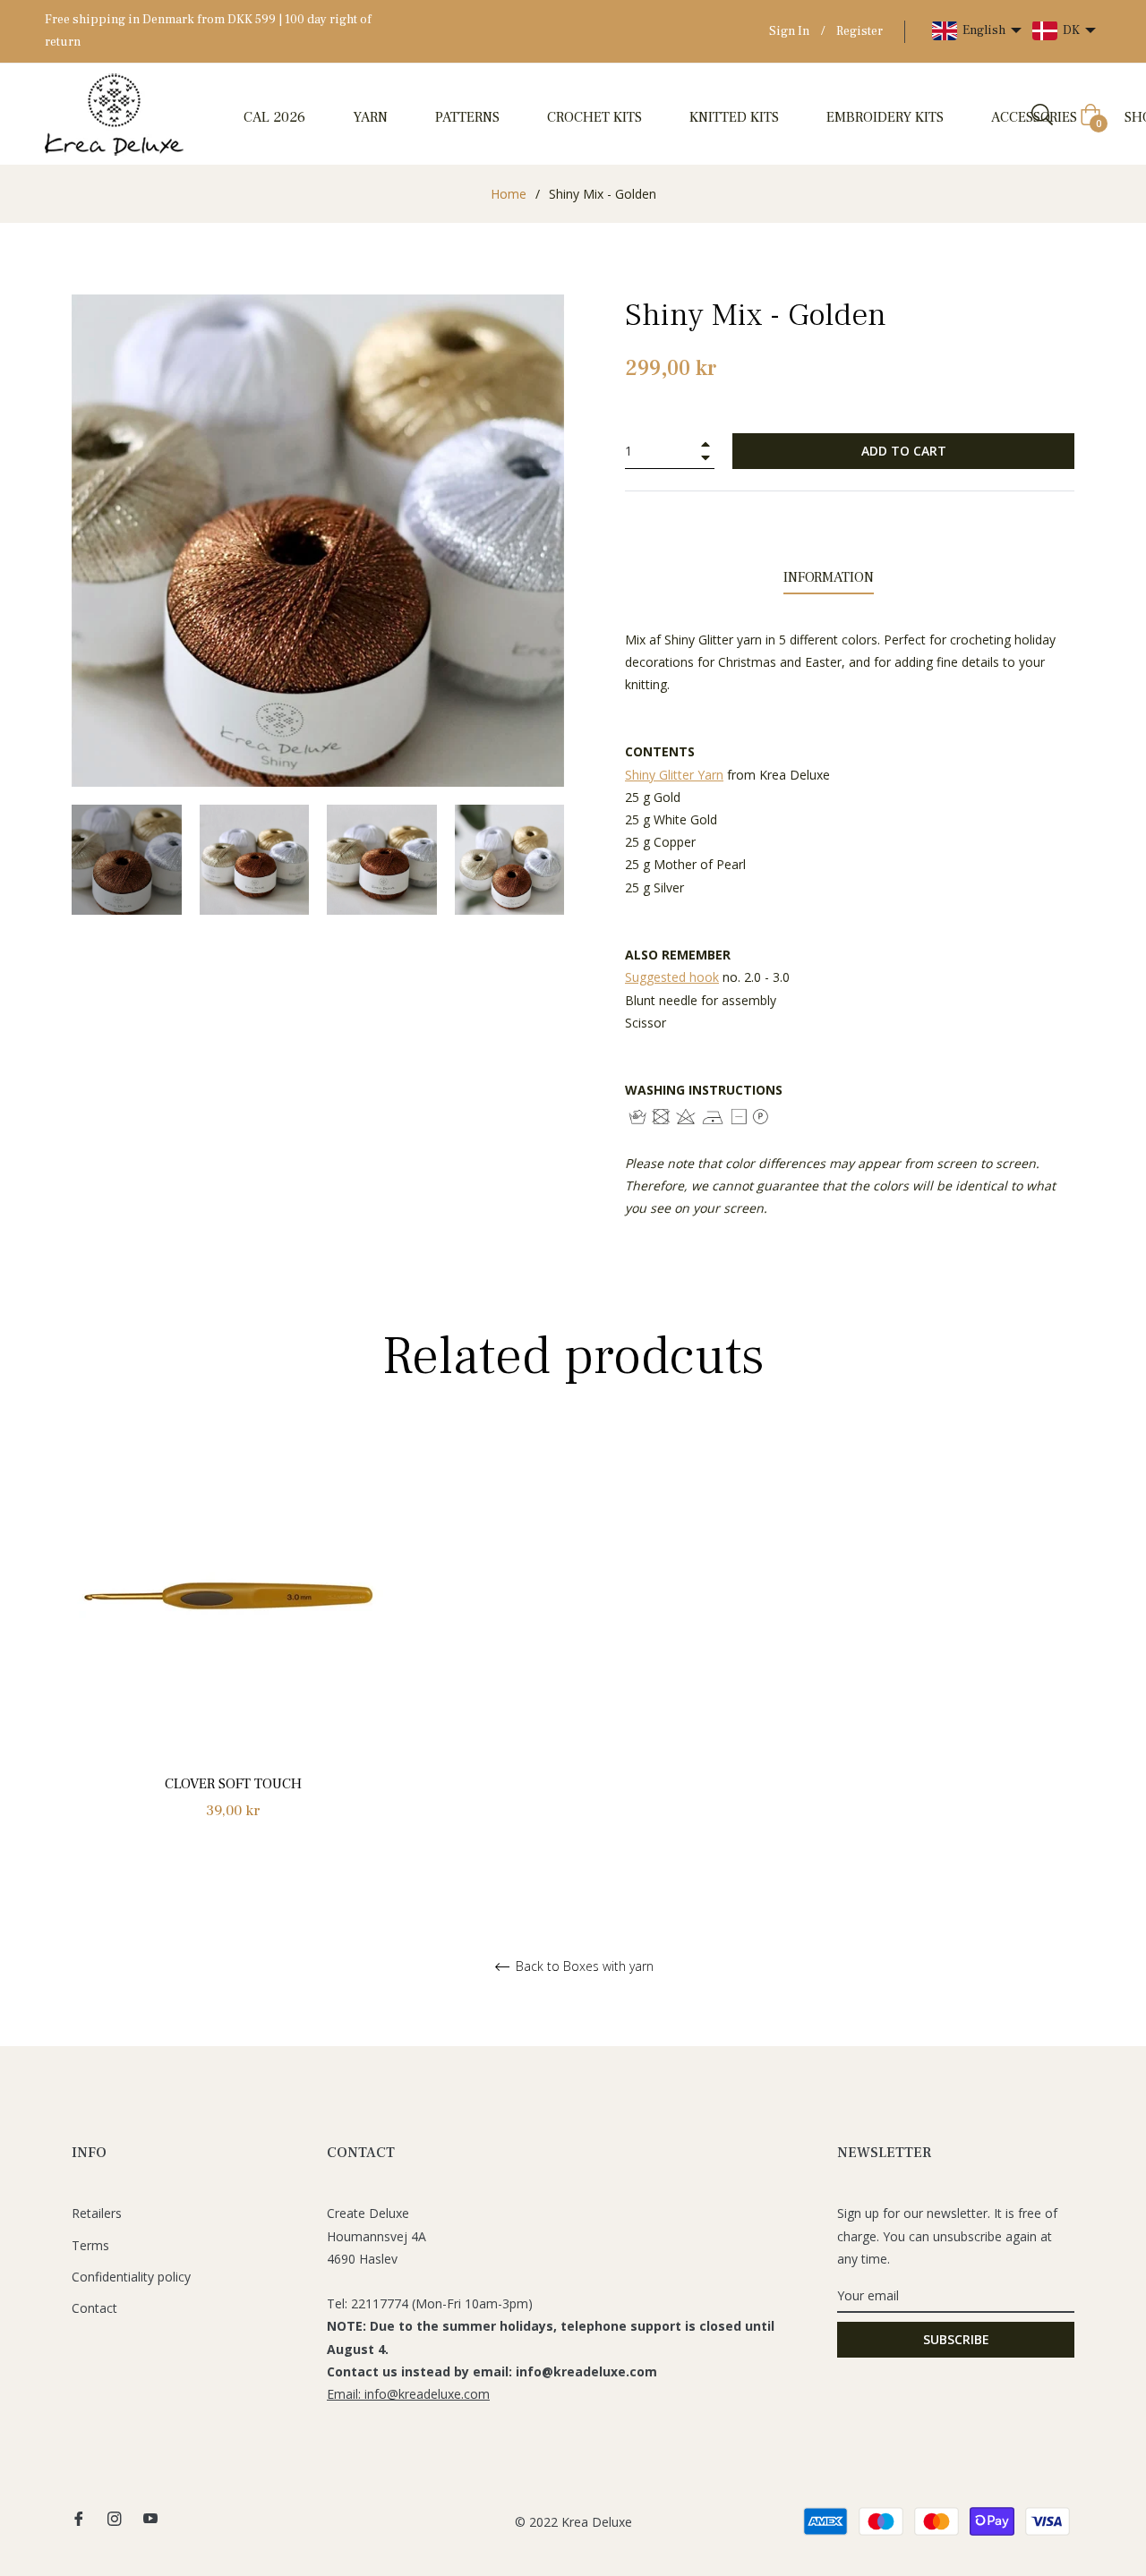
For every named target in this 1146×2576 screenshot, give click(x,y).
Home (509, 194)
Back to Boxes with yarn (583, 1967)
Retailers (97, 2213)
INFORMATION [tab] (829, 577)
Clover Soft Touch (233, 1784)
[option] (233, 1646)
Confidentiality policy (131, 2277)
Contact (94, 2308)
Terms (90, 2245)
